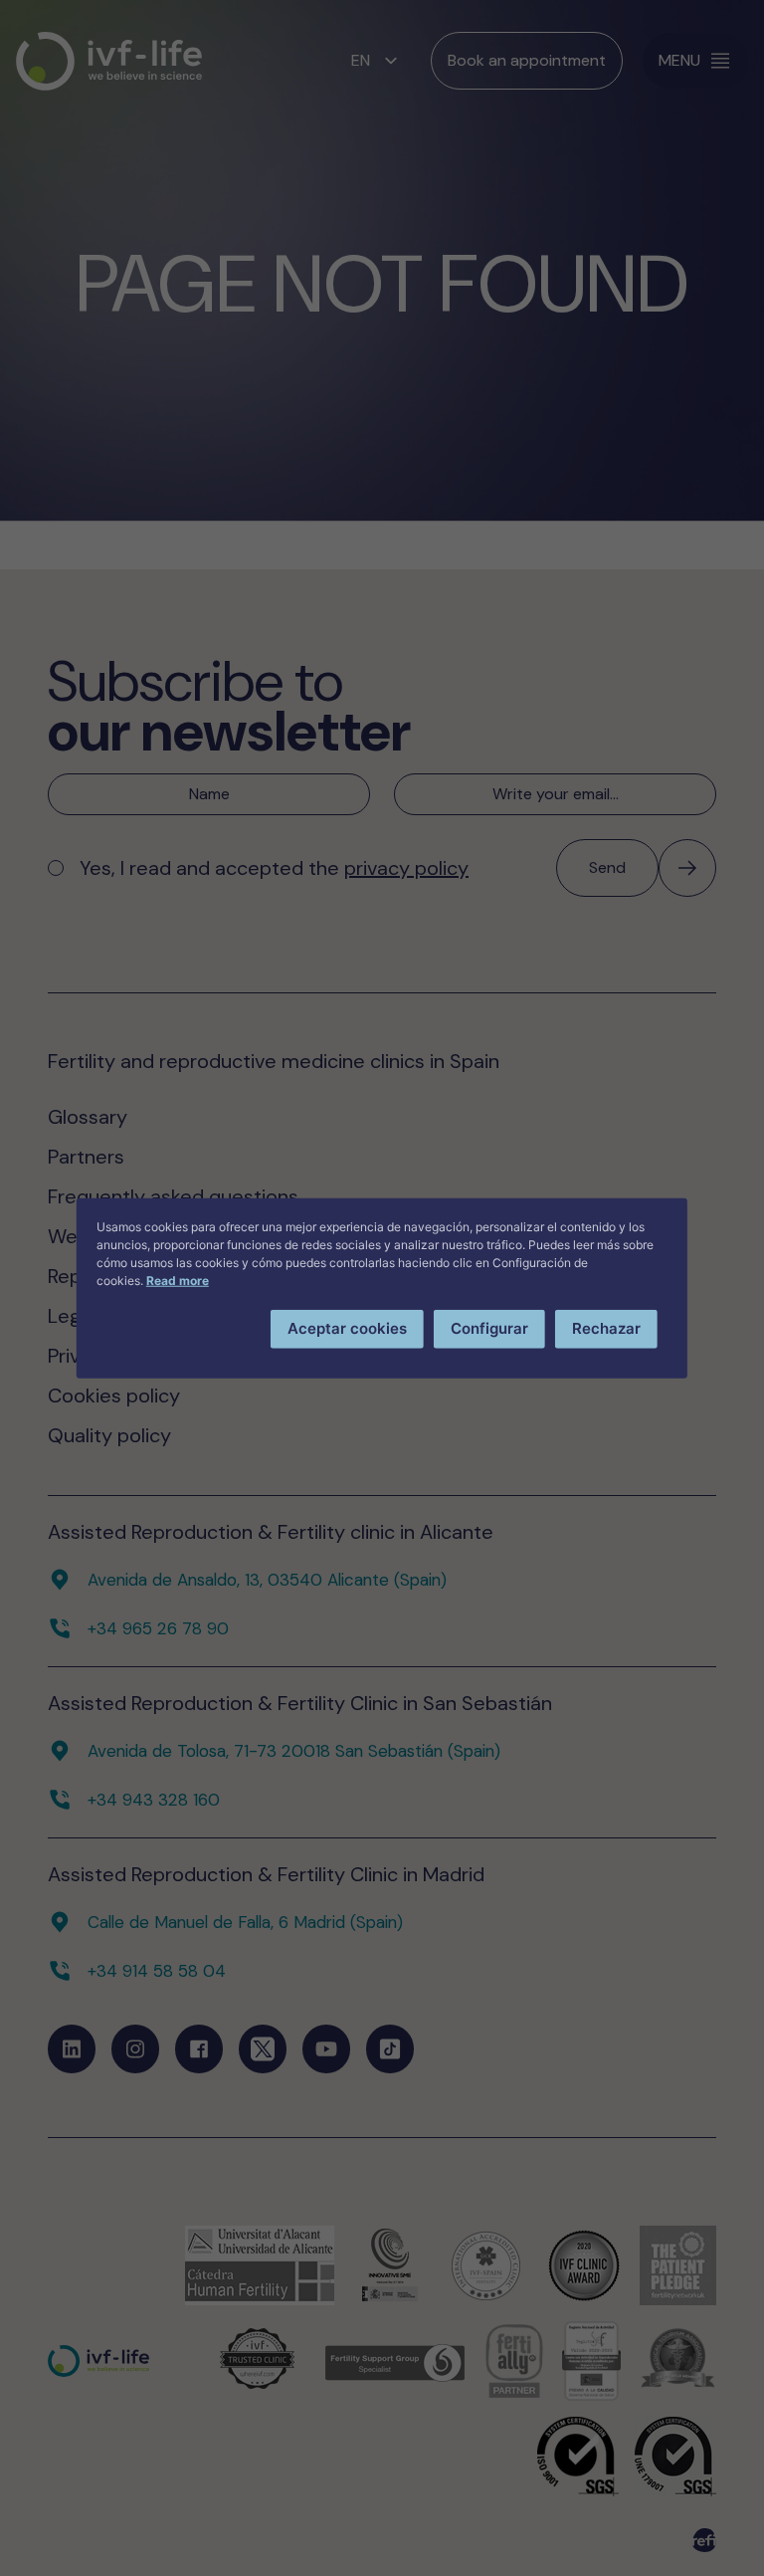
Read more (178, 1281)
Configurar (489, 1328)
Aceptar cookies (347, 1328)
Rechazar (606, 1328)
